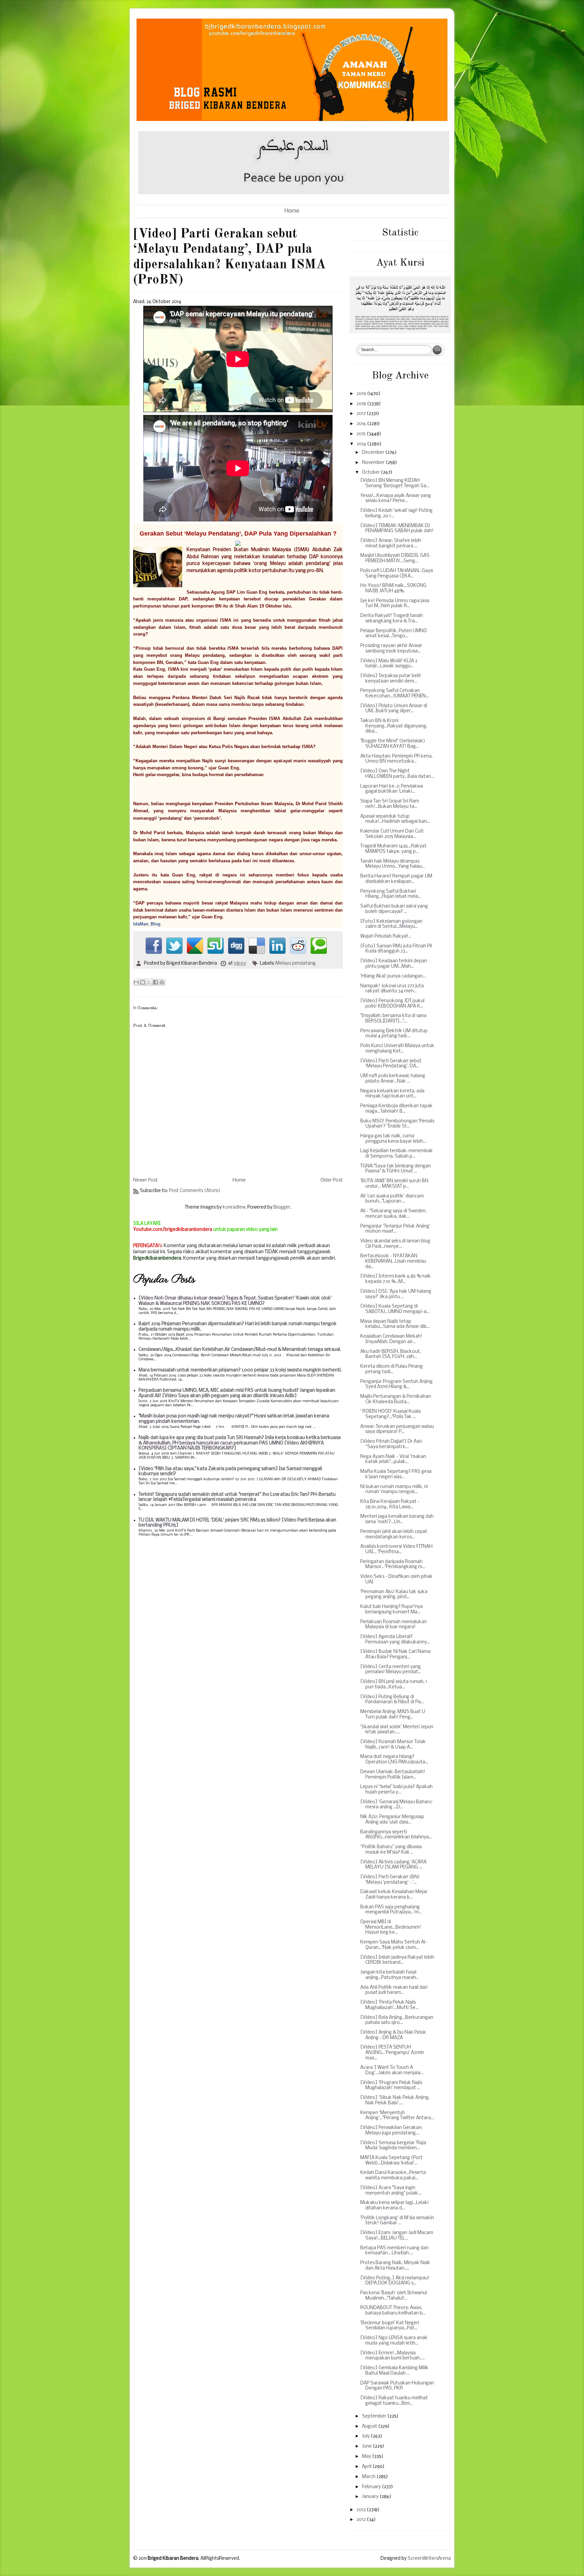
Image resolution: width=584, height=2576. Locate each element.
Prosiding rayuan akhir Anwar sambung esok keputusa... (391, 649)
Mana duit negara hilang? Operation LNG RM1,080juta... (394, 1760)
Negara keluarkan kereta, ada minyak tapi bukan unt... (392, 1094)
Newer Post (145, 1180)
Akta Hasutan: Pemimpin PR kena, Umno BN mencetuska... (396, 759)
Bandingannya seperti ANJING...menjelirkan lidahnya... (396, 1835)
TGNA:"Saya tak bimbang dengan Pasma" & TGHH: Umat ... (396, 1169)
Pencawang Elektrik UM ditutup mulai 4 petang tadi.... (394, 1034)
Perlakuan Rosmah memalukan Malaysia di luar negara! (394, 1625)
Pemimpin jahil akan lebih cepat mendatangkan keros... (394, 1534)
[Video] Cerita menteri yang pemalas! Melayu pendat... (391, 1670)
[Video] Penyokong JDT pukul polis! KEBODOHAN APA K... (392, 1004)
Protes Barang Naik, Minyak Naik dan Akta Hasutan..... (395, 2266)
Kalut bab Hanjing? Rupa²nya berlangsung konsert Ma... (392, 1609)
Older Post (332, 1180)
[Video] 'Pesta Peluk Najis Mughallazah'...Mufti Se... (389, 2005)
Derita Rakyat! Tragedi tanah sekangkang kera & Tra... (392, 618)
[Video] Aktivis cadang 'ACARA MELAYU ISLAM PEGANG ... (393, 1865)
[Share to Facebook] (155, 982)
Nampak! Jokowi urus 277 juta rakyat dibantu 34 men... (392, 989)
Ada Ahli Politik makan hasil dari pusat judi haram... (394, 1990)
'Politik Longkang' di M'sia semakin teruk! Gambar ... (397, 2221)
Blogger (282, 1207)
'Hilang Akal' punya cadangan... (393, 976)
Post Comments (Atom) (195, 1191)
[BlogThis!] (143, 982)
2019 (362, 394)
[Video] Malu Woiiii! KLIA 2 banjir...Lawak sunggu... (389, 664)
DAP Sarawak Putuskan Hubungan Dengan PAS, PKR (397, 2386)
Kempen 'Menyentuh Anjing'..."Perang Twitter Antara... (397, 2116)
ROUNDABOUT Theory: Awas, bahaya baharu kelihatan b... (393, 2311)
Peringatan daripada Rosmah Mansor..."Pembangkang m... (393, 1565)
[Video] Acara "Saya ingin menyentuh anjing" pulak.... (391, 2191)
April (367, 2467)
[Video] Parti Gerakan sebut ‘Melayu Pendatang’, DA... (391, 1064)
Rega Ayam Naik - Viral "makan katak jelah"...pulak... (393, 1459)
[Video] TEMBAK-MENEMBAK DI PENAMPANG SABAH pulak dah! (397, 529)
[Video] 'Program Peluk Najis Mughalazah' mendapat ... (391, 2086)
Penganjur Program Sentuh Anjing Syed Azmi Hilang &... (396, 1384)
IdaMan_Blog (147, 924)
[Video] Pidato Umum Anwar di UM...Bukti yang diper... (394, 709)
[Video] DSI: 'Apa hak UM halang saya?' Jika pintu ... (396, 1294)
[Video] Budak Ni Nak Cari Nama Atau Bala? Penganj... (395, 1654)
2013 (362, 2510)
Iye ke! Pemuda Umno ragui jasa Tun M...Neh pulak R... (395, 604)
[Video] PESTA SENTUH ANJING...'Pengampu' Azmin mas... (392, 2053)
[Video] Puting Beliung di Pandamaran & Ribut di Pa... (392, 1700)
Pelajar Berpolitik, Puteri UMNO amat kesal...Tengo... (394, 634)
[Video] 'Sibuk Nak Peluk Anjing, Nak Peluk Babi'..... (395, 2100)
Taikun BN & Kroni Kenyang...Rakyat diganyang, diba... (394, 726)
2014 (362, 444)
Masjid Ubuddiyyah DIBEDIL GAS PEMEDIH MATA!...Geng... (395, 558)
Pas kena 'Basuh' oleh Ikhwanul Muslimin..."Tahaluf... (394, 2296)
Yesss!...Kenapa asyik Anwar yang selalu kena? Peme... (396, 499)
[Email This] (136, 982)
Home (292, 211)
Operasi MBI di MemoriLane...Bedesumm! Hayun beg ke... (391, 1927)
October (371, 473)
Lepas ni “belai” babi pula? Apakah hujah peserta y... (396, 1790)
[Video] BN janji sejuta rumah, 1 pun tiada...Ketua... (394, 1685)
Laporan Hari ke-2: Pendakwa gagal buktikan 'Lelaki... (392, 789)
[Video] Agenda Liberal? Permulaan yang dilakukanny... (395, 1640)
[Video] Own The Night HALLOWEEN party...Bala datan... (397, 774)
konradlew (234, 1207)
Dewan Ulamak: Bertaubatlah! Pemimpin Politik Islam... (393, 1775)
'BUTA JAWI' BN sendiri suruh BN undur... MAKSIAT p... (394, 1184)
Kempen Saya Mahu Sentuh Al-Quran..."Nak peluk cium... (394, 1945)
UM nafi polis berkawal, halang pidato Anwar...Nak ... (393, 1079)
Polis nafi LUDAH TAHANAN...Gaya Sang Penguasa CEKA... (397, 574)
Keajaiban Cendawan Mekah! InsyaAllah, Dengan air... (391, 1339)
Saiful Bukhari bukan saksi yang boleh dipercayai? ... (394, 909)
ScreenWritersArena (429, 2559)
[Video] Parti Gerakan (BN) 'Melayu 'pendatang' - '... (390, 1880)
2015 (362, 434)
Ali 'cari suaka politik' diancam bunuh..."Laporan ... (392, 1199)
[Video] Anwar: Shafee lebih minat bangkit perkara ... (391, 543)
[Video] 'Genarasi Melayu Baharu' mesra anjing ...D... (396, 1805)
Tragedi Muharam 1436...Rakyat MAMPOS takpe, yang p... (393, 849)
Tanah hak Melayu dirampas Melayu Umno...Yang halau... (393, 864)
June (367, 2446)
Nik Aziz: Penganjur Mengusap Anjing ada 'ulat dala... (392, 1820)
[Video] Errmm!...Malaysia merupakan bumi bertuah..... (393, 2356)
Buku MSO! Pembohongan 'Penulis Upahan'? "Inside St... (397, 1124)
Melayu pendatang (296, 963)
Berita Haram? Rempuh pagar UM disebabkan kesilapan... (396, 879)
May (367, 2457)
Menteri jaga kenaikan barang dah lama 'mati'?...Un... (397, 1519)
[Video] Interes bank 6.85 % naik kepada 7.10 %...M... (396, 1279)
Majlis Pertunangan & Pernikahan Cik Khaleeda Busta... (396, 1399)
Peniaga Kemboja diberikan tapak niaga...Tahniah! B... (396, 1109)
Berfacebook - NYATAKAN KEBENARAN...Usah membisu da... (393, 1261)
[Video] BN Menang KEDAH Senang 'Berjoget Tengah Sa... (395, 483)
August (370, 2426)
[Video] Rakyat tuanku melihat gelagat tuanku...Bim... (394, 2401)
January (371, 2497)
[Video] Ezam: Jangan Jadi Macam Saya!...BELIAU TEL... (397, 2236)
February (372, 2487)
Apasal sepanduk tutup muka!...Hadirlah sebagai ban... (395, 819)
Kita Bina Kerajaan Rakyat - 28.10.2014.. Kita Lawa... (390, 1504)
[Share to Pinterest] (162, 982)
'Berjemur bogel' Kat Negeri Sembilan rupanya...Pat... (390, 2326)
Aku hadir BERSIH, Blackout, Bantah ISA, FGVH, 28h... (391, 1354)
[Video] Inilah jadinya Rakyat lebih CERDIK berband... (397, 1960)
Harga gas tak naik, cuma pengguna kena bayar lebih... (393, 1139)
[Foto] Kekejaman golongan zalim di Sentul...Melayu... (391, 924)
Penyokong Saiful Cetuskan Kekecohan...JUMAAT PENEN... (395, 693)
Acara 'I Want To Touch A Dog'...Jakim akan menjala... (392, 2070)
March (369, 2477)
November (374, 463)
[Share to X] (149, 982)
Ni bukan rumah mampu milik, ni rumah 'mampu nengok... (394, 1490)
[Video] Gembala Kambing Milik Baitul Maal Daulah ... (394, 2371)
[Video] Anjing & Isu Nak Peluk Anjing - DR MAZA (393, 2035)
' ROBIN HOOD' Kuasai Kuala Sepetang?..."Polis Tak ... (391, 1414)
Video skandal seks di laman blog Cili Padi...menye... (395, 1244)
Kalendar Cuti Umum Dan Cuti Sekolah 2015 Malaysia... (392, 834)
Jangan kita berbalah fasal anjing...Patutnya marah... (390, 1975)
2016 (362, 424)
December (374, 453)
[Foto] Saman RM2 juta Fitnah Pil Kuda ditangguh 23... (396, 949)
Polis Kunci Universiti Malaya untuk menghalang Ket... (397, 1049)
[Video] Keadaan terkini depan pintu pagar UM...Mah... (394, 964)
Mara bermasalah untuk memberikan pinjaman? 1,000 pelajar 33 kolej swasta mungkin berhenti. (240, 1370)
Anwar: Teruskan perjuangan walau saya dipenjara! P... (397, 1429)
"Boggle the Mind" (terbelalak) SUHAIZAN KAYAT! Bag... (393, 744)
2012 (362, 2520)
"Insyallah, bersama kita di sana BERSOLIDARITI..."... (393, 1019)
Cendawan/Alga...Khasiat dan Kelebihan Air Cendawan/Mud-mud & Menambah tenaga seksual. (240, 1350)
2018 (362, 404)
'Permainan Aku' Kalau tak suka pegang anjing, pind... (394, 1595)
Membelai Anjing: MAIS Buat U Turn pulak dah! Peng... (393, 1715)
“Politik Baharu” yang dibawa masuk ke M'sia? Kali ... (391, 1850)
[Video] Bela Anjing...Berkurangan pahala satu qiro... (397, 2020)
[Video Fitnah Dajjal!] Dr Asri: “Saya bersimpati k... (391, 1444)
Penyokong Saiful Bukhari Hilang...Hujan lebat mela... (391, 894)
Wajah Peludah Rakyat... (386, 936)
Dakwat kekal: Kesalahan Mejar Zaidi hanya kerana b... (394, 1895)
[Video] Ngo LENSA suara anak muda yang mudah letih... (394, 2341)
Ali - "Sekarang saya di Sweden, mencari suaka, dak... (393, 1214)
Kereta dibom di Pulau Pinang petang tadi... (392, 1369)
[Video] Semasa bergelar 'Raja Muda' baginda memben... (393, 2146)
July (366, 2436)
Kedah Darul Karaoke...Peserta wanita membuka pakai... (393, 2175)
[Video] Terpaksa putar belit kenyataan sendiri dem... (391, 679)
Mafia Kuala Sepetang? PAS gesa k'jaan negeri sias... (396, 1474)
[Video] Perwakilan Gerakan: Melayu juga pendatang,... (391, 2131)
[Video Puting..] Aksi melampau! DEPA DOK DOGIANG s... (395, 2281)
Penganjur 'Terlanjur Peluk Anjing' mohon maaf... (395, 1229)
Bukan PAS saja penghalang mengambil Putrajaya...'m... (391, 1910)
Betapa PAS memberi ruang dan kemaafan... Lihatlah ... (394, 2251)
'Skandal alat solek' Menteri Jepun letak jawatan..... (397, 1730)
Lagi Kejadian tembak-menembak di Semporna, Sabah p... (397, 1154)
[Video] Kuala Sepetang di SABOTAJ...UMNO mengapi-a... (395, 1309)
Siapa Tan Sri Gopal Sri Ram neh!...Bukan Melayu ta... (390, 804)
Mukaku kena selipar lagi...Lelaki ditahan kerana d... (394, 2206)
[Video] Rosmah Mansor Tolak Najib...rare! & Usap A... (393, 1745)
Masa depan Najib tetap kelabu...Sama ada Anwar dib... (395, 1324)
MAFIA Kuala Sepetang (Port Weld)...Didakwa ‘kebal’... (391, 2161)
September (375, 2416)
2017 (362, 414)
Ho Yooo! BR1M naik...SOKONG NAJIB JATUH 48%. (393, 588)
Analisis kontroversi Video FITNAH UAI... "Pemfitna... (396, 1549)
